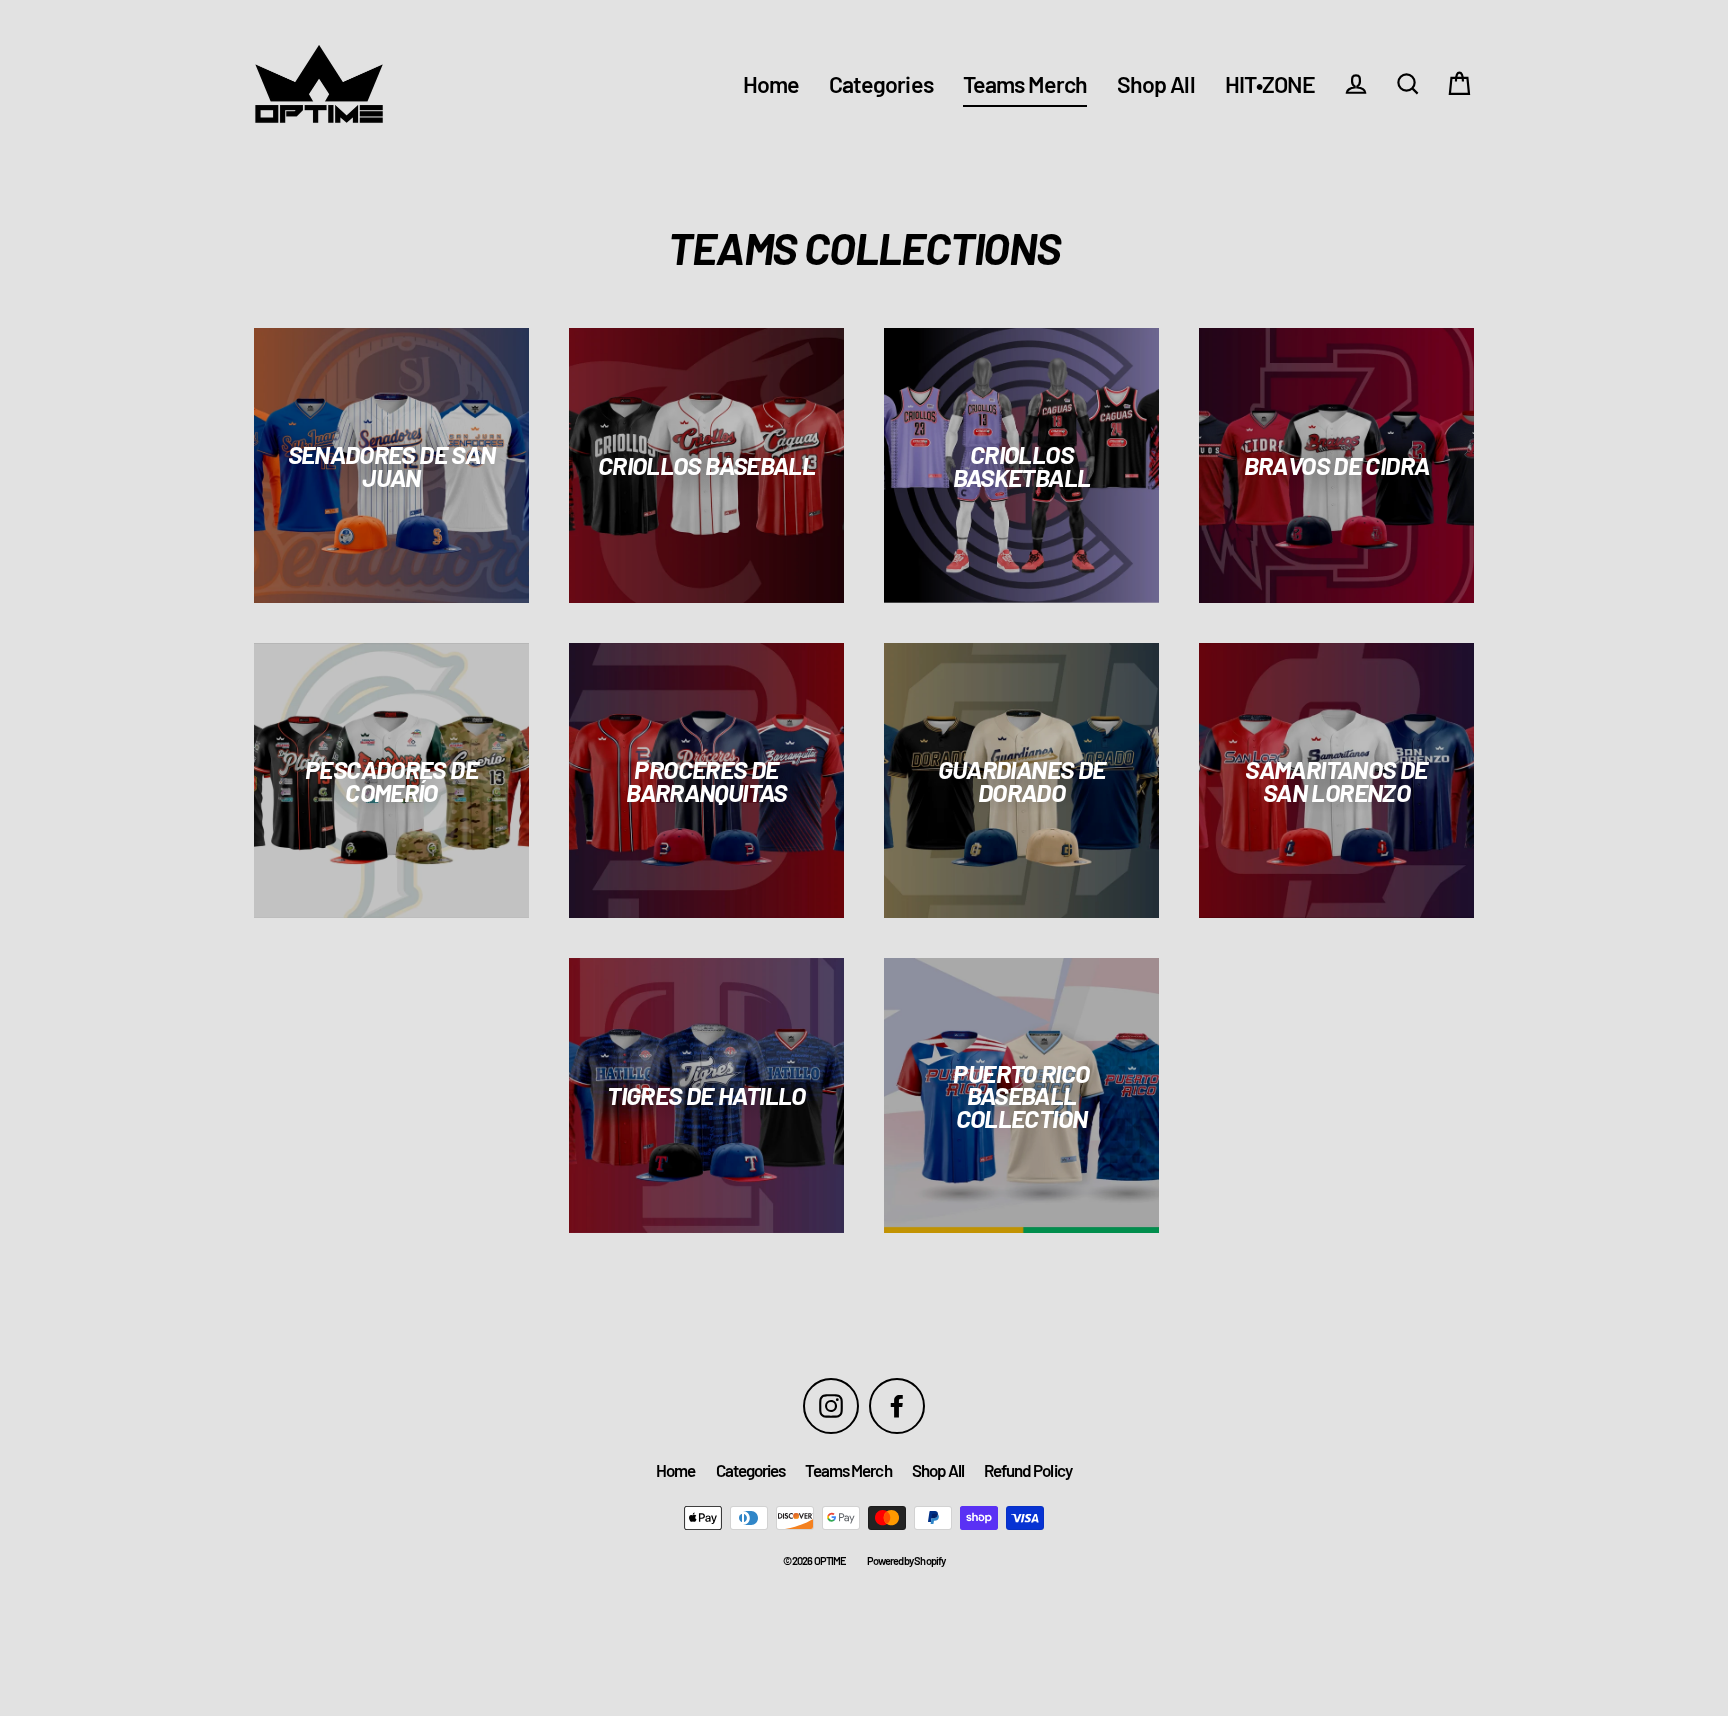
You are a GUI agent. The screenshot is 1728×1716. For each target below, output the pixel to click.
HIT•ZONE (1270, 84)
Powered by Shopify (906, 1560)
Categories (881, 84)
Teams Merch (1025, 84)
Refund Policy (1028, 1470)
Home (771, 84)
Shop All (1155, 84)
